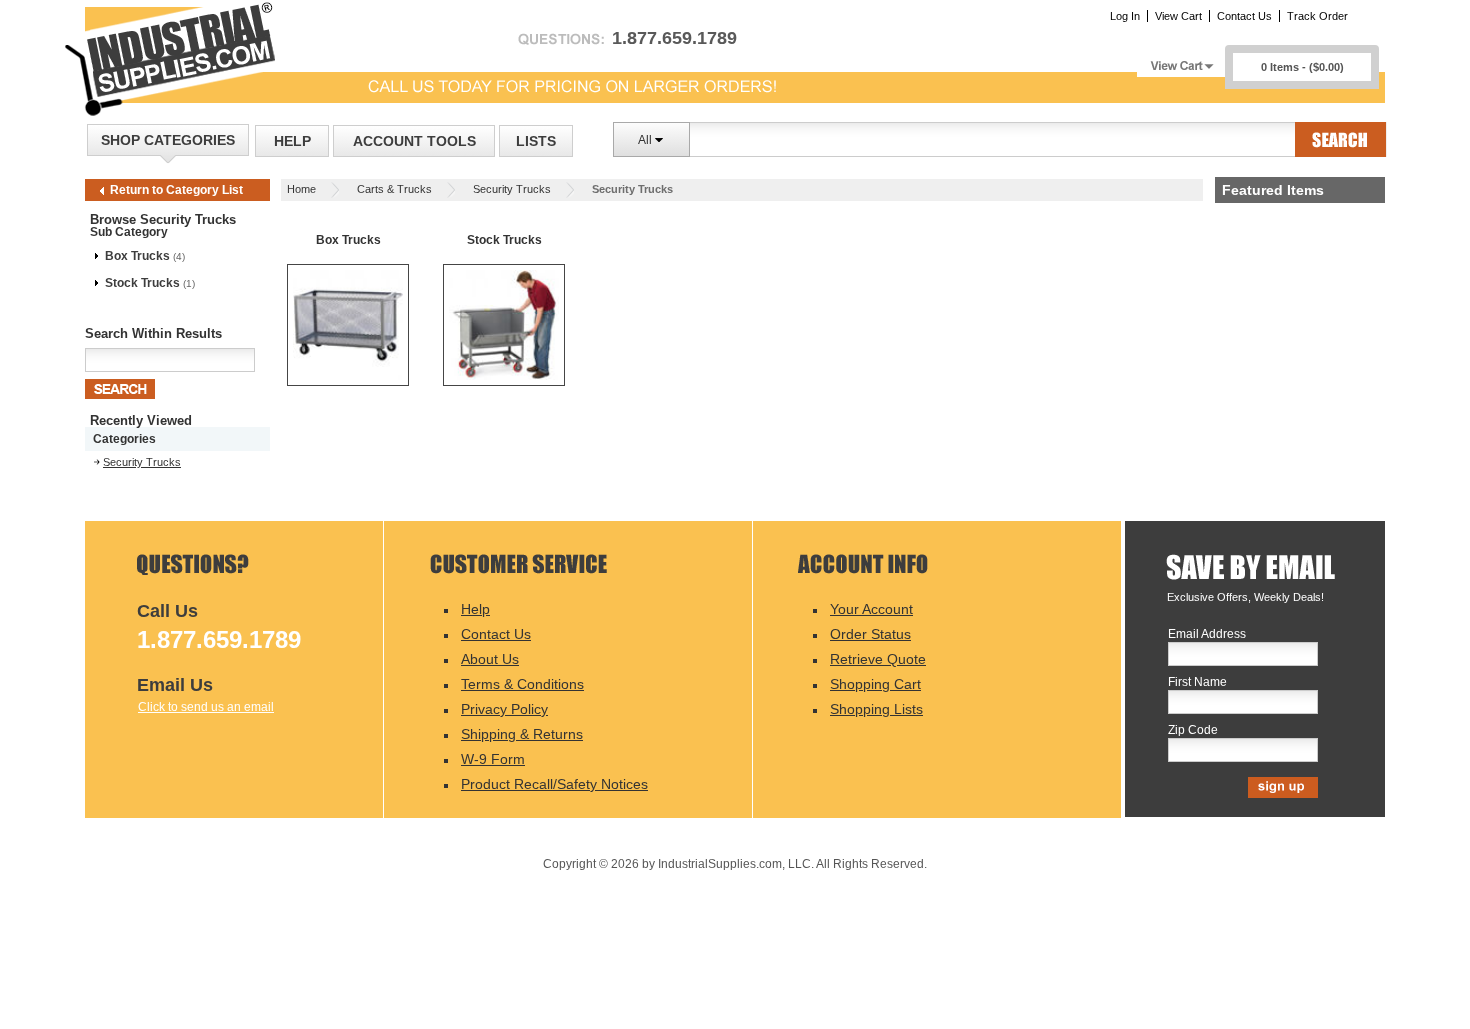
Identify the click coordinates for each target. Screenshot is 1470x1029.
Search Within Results (153, 333)
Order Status (870, 634)
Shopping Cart (875, 684)
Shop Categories (168, 140)
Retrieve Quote (878, 659)
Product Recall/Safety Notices (554, 784)
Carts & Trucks (394, 189)
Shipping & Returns (522, 734)
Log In (1125, 16)
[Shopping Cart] (1181, 60)
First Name (1197, 682)
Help (292, 141)
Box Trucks (137, 256)
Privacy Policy (504, 709)
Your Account (871, 609)
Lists (536, 141)
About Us (490, 659)
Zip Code (1193, 730)
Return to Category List (176, 190)
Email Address (1207, 634)
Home (301, 189)
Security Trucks (512, 189)
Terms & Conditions (522, 684)
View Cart (1178, 16)
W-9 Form (493, 759)
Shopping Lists (876, 709)
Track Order (1317, 16)
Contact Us (1244, 16)
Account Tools (414, 141)
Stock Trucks (142, 283)
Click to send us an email (206, 707)
